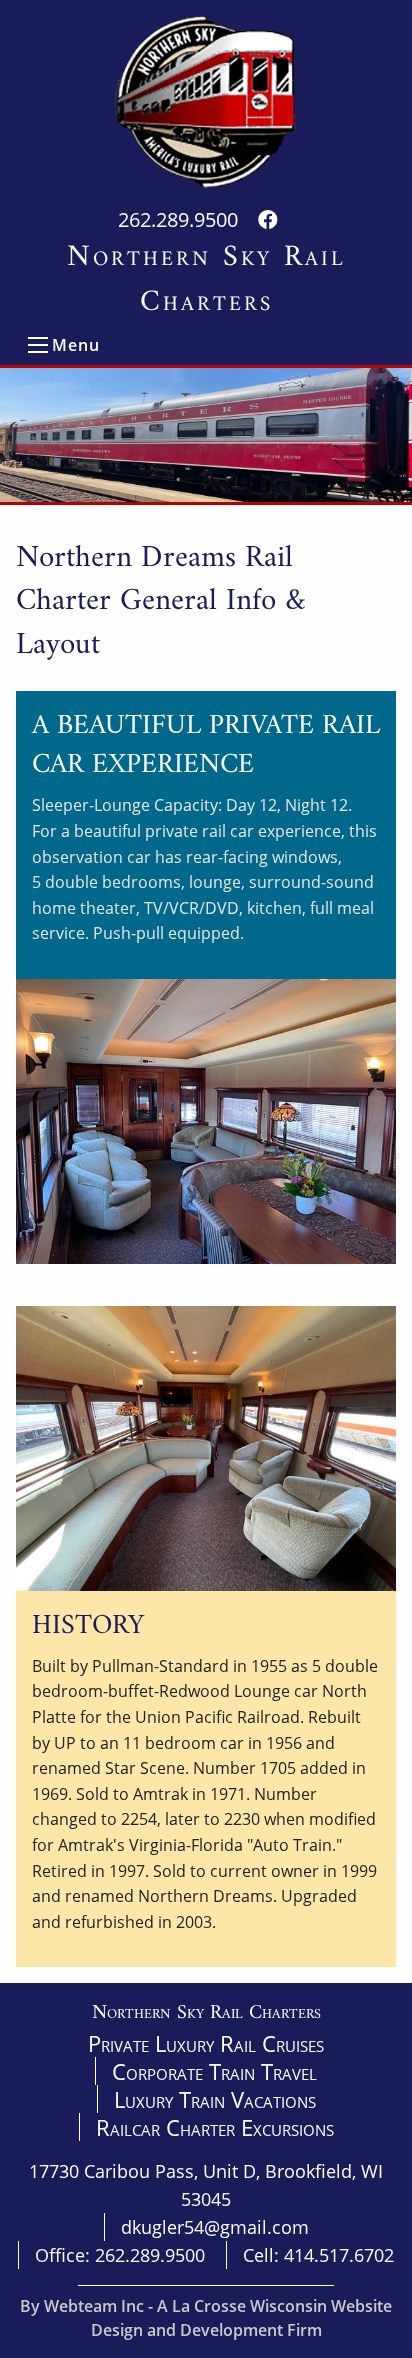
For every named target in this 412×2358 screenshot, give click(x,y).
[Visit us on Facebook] (268, 219)
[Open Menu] (38, 345)
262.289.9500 (178, 219)
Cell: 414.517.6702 (318, 2255)
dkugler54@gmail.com (215, 2227)
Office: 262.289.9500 (120, 2255)
